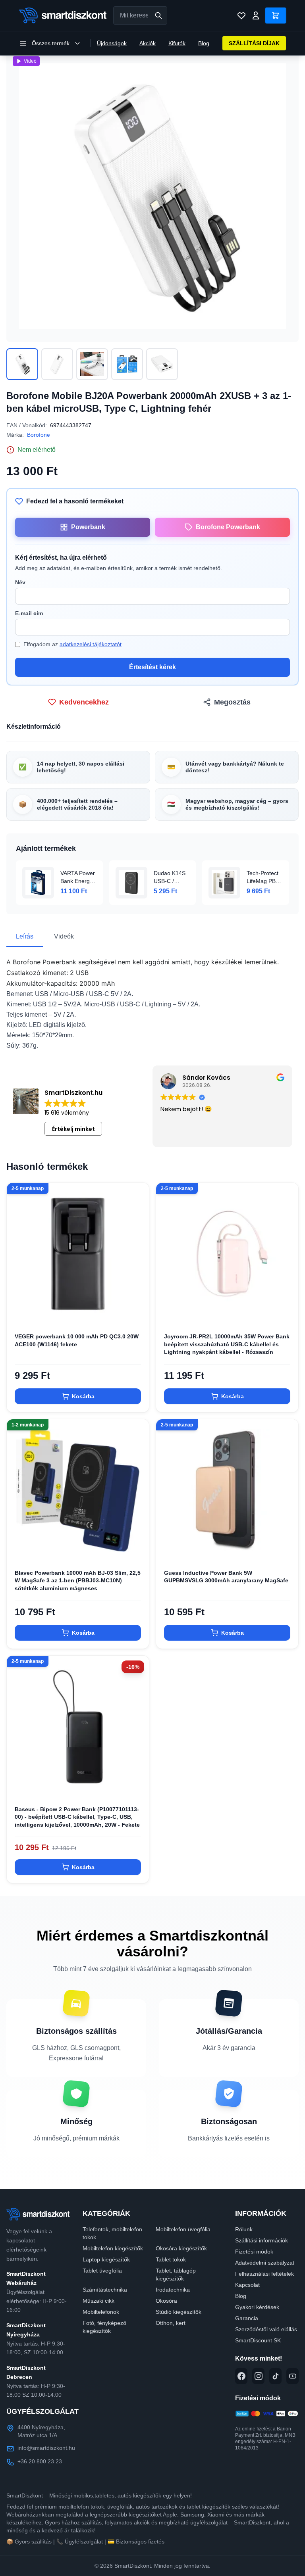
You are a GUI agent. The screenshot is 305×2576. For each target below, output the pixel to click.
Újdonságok (112, 43)
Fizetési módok (254, 2252)
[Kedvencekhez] (136, 1312)
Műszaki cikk (98, 2301)
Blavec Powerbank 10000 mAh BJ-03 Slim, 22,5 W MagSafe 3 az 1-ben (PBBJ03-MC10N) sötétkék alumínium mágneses (78, 1581)
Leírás (25, 936)
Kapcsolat (247, 2285)
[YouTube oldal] (292, 2376)
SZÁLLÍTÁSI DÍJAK (254, 43)
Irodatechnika (173, 2290)
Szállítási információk (262, 2240)
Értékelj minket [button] (73, 1129)
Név (20, 582)
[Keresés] (158, 15)
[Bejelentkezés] (256, 15)
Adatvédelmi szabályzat (265, 2263)
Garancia (247, 2318)
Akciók (148, 43)
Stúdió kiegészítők (179, 2312)
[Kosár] (276, 15)
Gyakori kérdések (257, 2307)
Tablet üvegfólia (102, 2271)
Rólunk (244, 2229)
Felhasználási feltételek (264, 2274)
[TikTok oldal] (275, 2376)
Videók (64, 936)
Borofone (39, 435)
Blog (204, 43)
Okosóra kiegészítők (181, 2248)
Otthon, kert (171, 2323)
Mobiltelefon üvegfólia (183, 2229)
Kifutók (177, 43)
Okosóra (166, 2301)
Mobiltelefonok (101, 2312)
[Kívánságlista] (241, 15)
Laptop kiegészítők (106, 2259)
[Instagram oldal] (258, 2376)
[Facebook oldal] (241, 2376)
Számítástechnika (105, 2290)
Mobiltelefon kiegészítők (113, 2248)
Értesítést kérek (152, 667)
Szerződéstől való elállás (266, 2329)
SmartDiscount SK (258, 2340)
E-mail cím (29, 613)
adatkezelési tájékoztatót (91, 644)
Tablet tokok (171, 2259)
